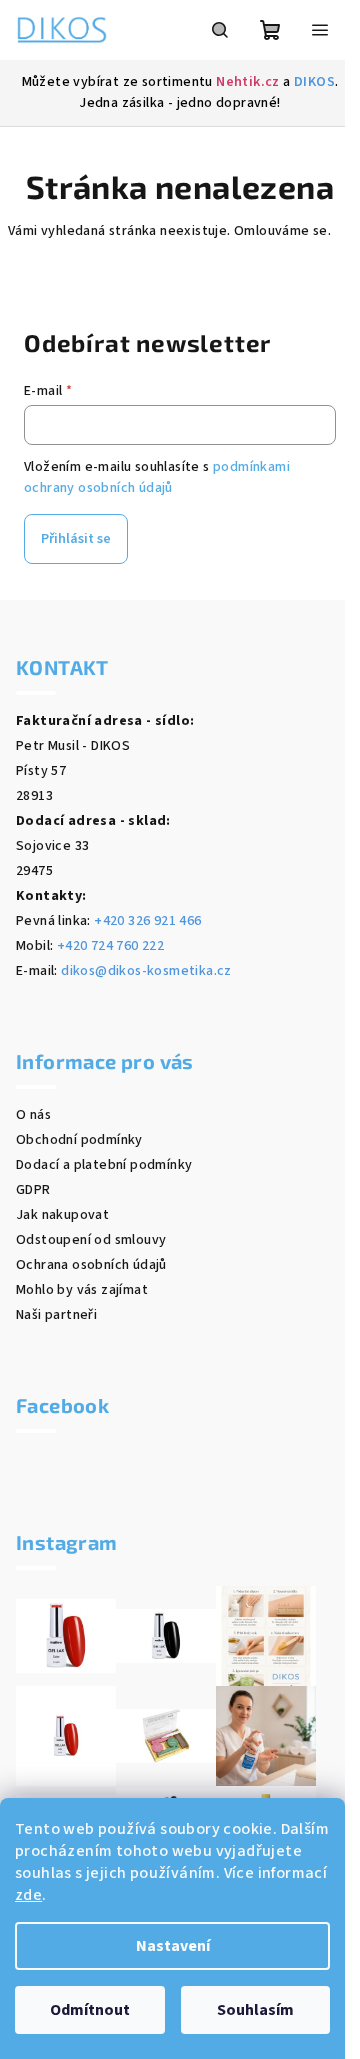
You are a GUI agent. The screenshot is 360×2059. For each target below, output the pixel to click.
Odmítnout (90, 2010)
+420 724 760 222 (110, 946)
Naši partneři (56, 1315)
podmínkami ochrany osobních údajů (157, 477)
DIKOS (314, 82)
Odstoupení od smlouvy (91, 1240)
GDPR (33, 1190)
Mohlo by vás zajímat (82, 1290)
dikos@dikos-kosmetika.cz (146, 971)
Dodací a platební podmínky (104, 1165)
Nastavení (173, 1946)
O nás (33, 1115)
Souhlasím (255, 2010)
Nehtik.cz (248, 82)
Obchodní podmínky (79, 1140)
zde (28, 1895)
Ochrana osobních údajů (91, 1265)
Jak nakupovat (62, 1215)
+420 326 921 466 (147, 921)
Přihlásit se (76, 539)
